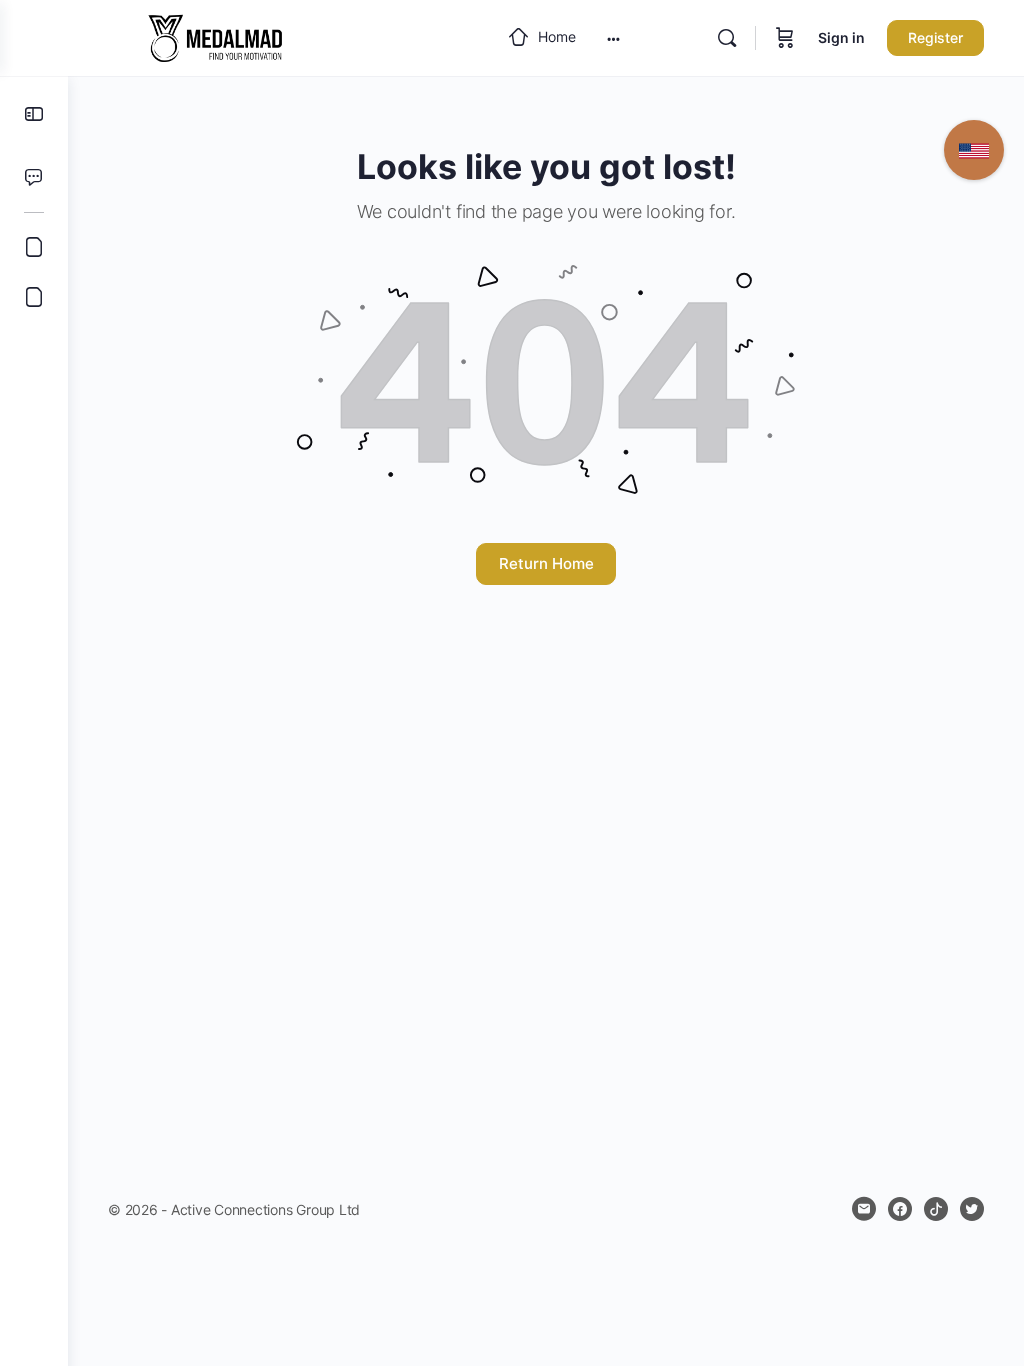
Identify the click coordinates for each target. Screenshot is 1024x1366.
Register (935, 37)
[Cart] (785, 38)
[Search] (727, 38)
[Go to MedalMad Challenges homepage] (215, 36)
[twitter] (972, 1209)
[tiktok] (936, 1209)
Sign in (841, 37)
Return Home (546, 563)
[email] (864, 1209)
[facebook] (900, 1209)
